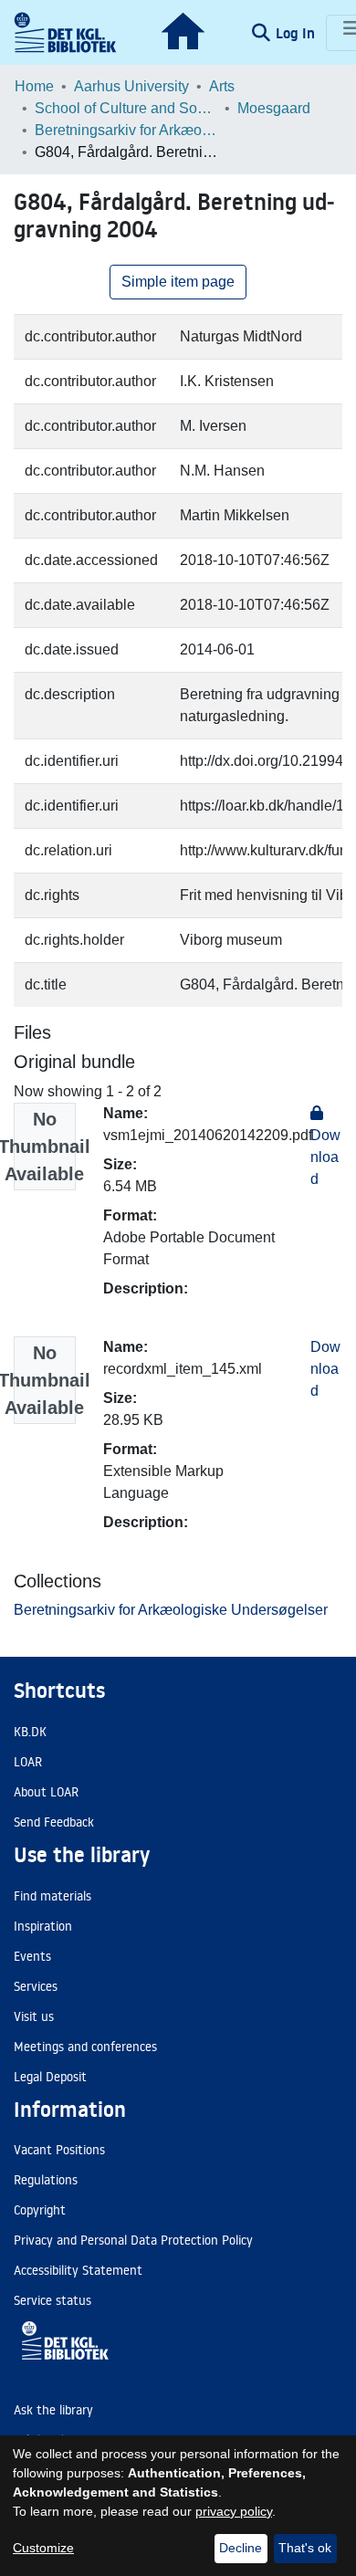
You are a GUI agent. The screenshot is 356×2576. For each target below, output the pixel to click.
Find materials (52, 1896)
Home (34, 86)
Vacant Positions (59, 2150)
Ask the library (53, 2410)
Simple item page (178, 282)
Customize (43, 2548)
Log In (297, 33)
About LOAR (46, 1792)
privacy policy (234, 2511)
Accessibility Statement (78, 2270)
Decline (241, 2548)
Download (325, 1369)
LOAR (28, 1762)
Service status (52, 2300)
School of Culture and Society (126, 108)
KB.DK (30, 1732)
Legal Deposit (50, 2077)
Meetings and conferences (85, 2047)
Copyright (40, 2210)
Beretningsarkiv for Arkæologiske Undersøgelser (126, 130)
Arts (222, 86)
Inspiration (43, 1926)
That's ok (305, 2548)
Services (36, 1986)
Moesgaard (274, 108)
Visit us (34, 2016)
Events (32, 1956)
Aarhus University (131, 86)
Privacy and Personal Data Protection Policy (133, 2240)
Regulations (46, 2180)
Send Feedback (54, 1822)
